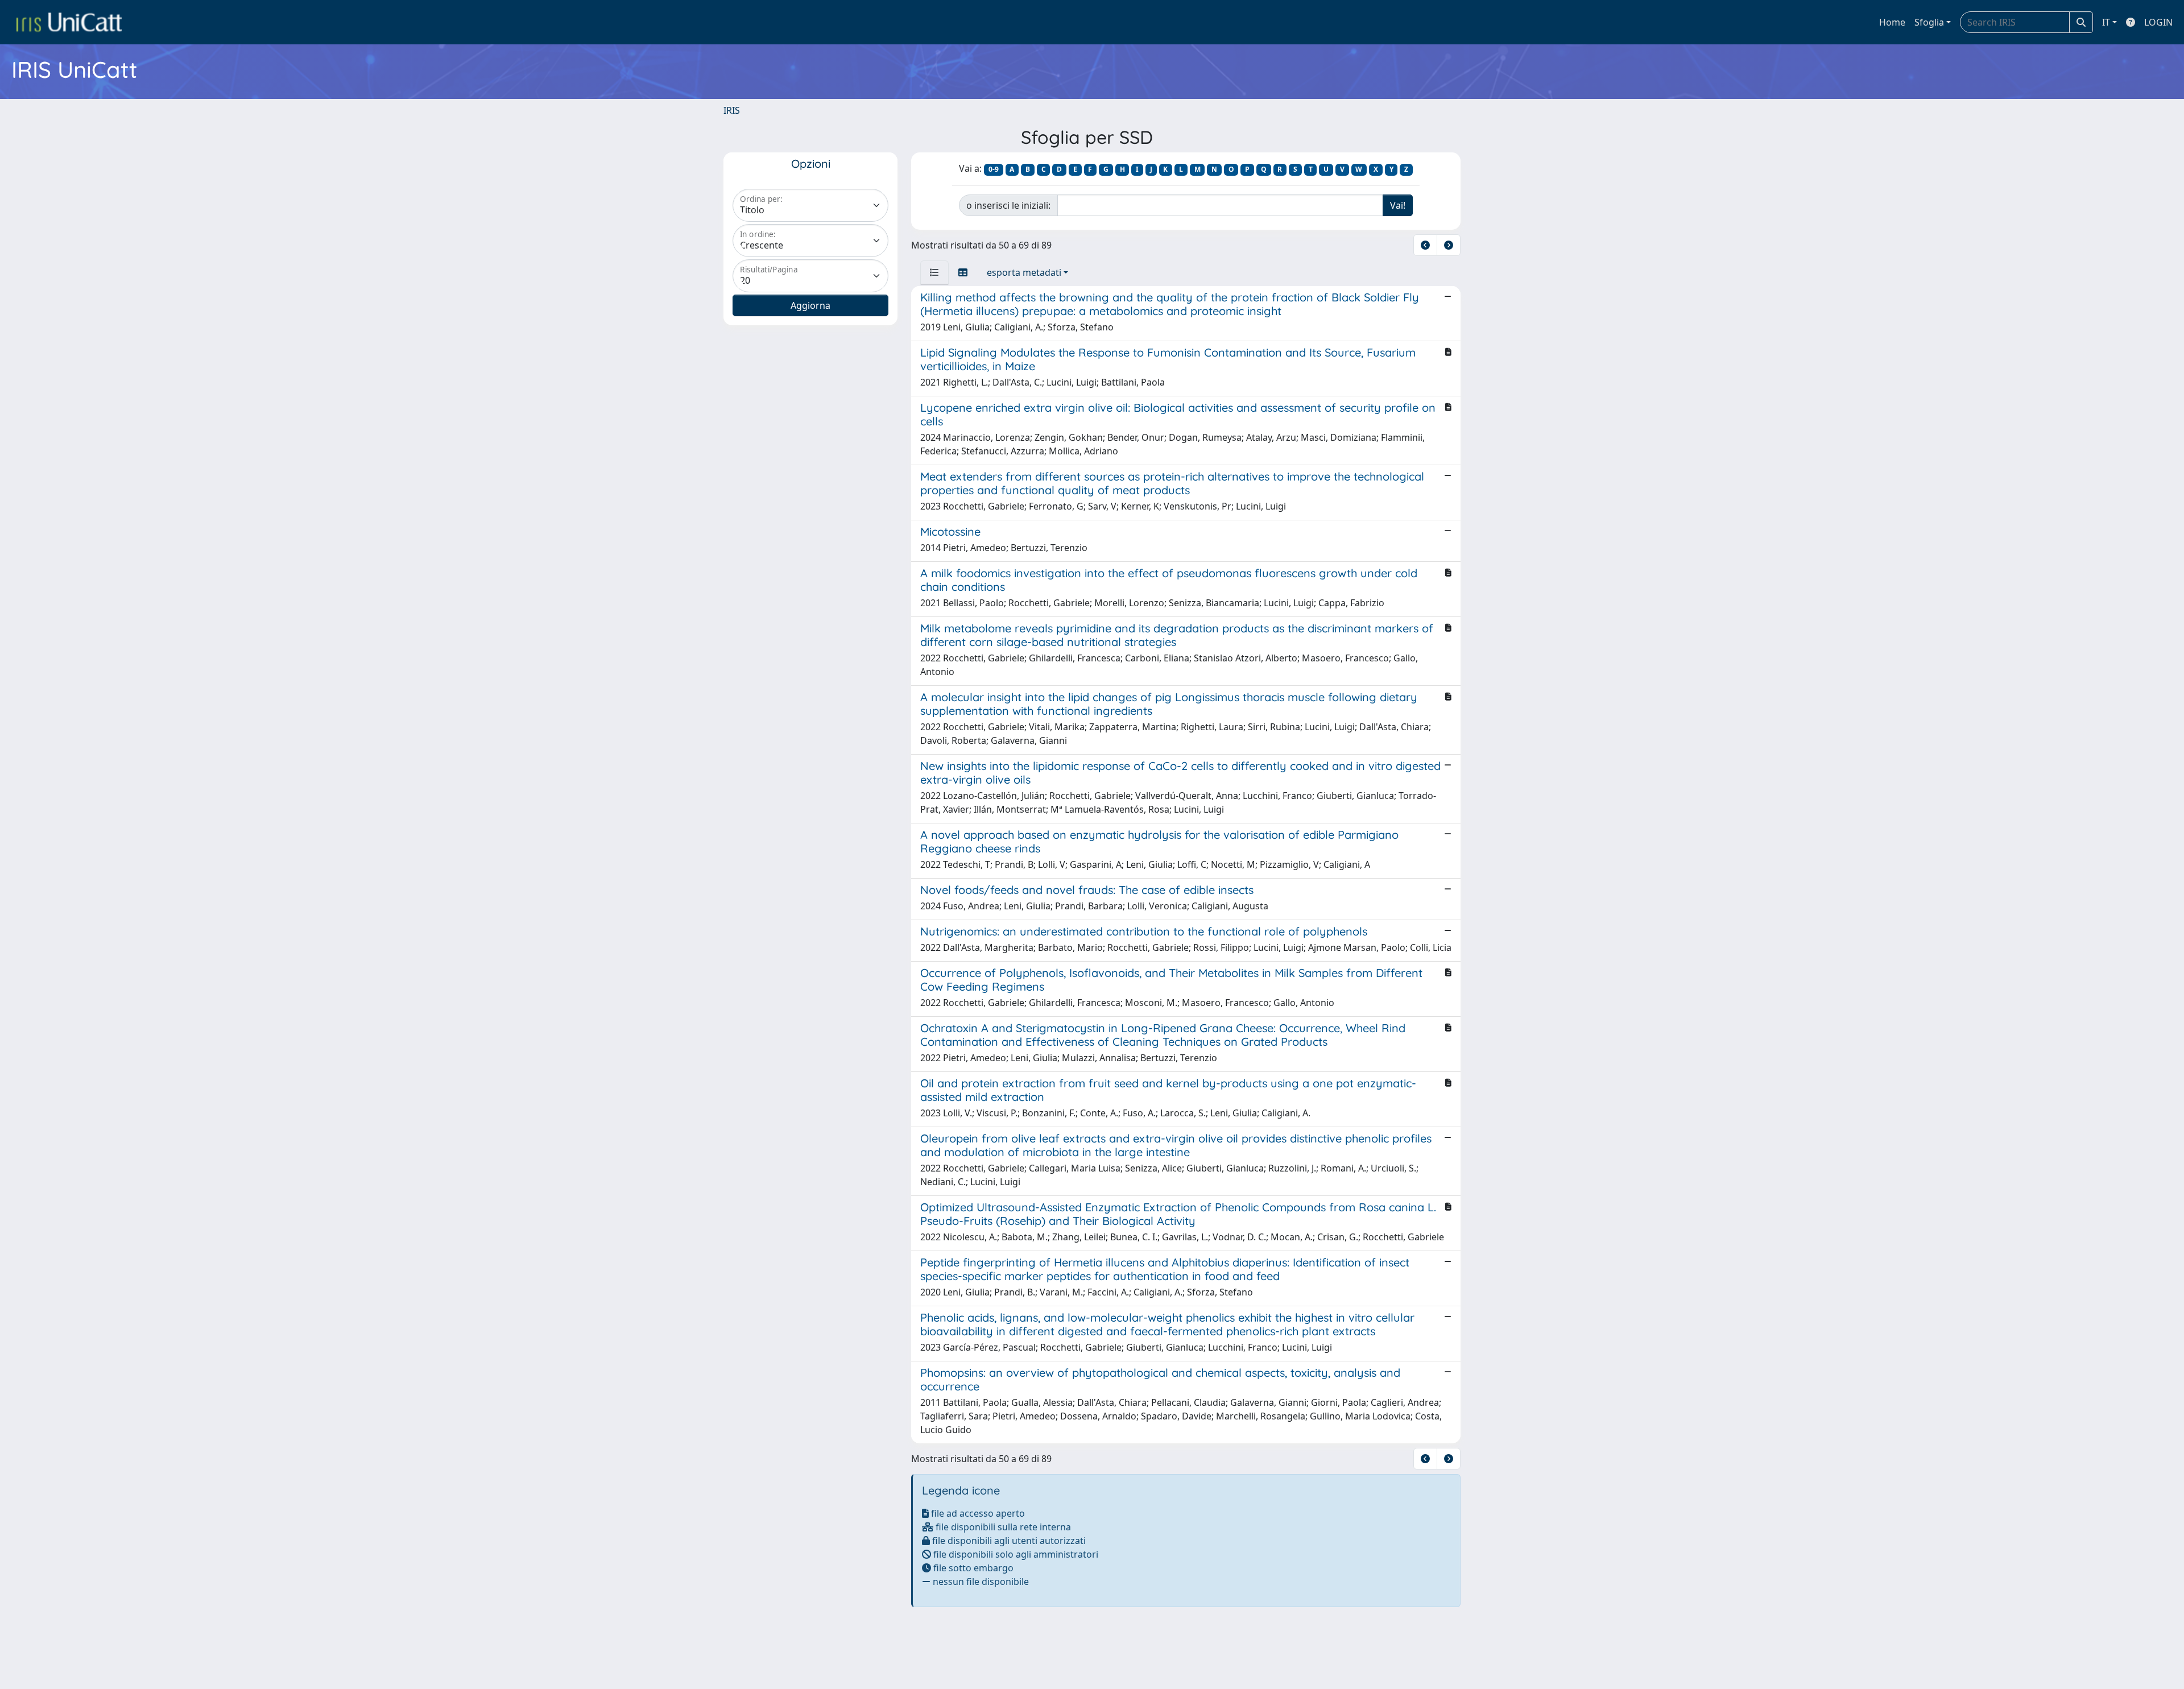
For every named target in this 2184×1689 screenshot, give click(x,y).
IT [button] (2106, 22)
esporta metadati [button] (1024, 272)
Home (1892, 22)
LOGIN (2158, 22)
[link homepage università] (69, 22)
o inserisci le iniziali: (1008, 205)
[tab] (934, 272)
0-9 (994, 169)
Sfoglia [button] (1929, 22)
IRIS (732, 110)
